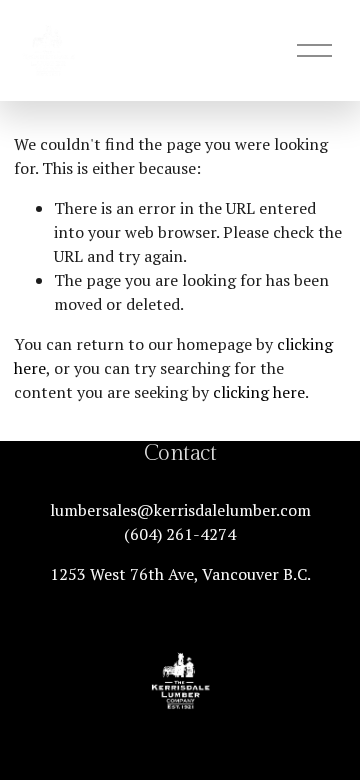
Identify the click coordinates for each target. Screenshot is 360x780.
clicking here (259, 392)
